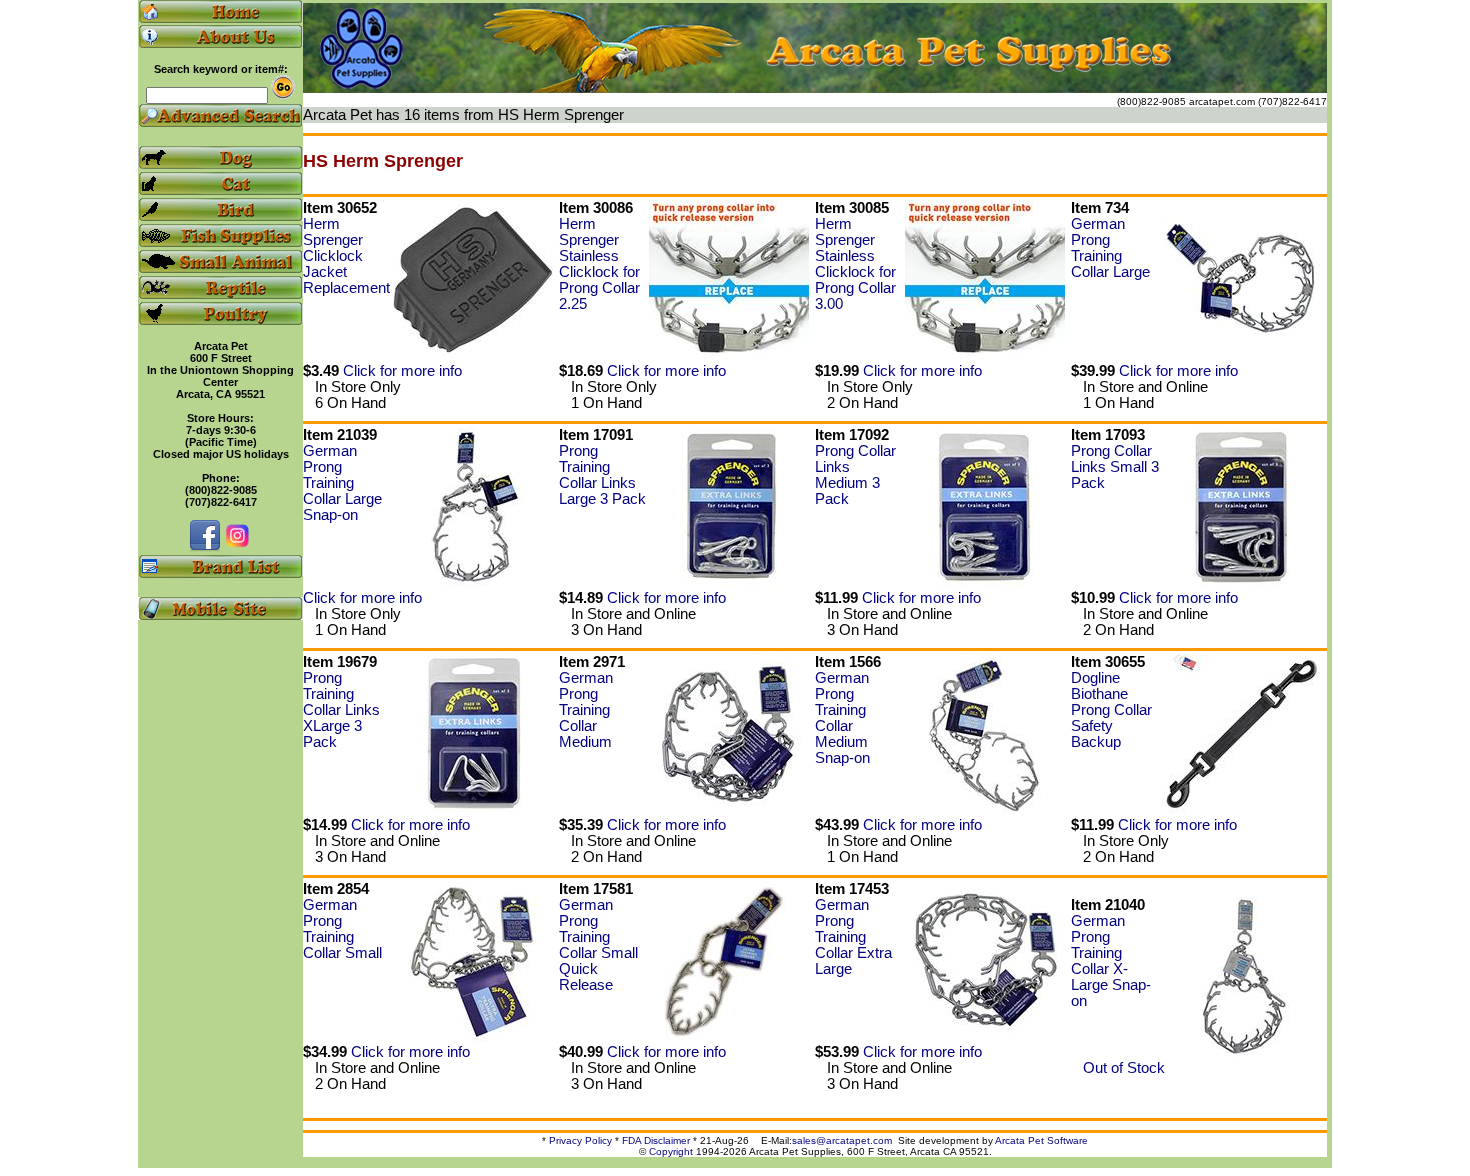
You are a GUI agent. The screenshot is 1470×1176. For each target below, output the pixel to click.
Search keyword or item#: (221, 69)
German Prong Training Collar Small (342, 929)
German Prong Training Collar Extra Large (853, 937)
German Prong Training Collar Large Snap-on (342, 483)
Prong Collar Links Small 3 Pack (1115, 467)
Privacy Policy (580, 1140)
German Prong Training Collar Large (1110, 248)
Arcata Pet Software (1041, 1140)
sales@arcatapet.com (842, 1140)
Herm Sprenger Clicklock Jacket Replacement (346, 256)
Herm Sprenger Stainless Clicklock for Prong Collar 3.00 (855, 264)
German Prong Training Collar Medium (586, 710)
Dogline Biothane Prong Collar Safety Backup (1111, 710)
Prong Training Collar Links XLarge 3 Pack (341, 710)
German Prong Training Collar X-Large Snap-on (1111, 961)
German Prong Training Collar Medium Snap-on (842, 718)
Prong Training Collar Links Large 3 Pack (602, 475)
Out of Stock (1118, 1068)
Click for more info (402, 371)
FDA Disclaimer (656, 1140)
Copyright (671, 1151)
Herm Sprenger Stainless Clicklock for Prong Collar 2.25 (599, 264)
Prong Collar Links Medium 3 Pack (855, 475)
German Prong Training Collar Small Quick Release (598, 945)
